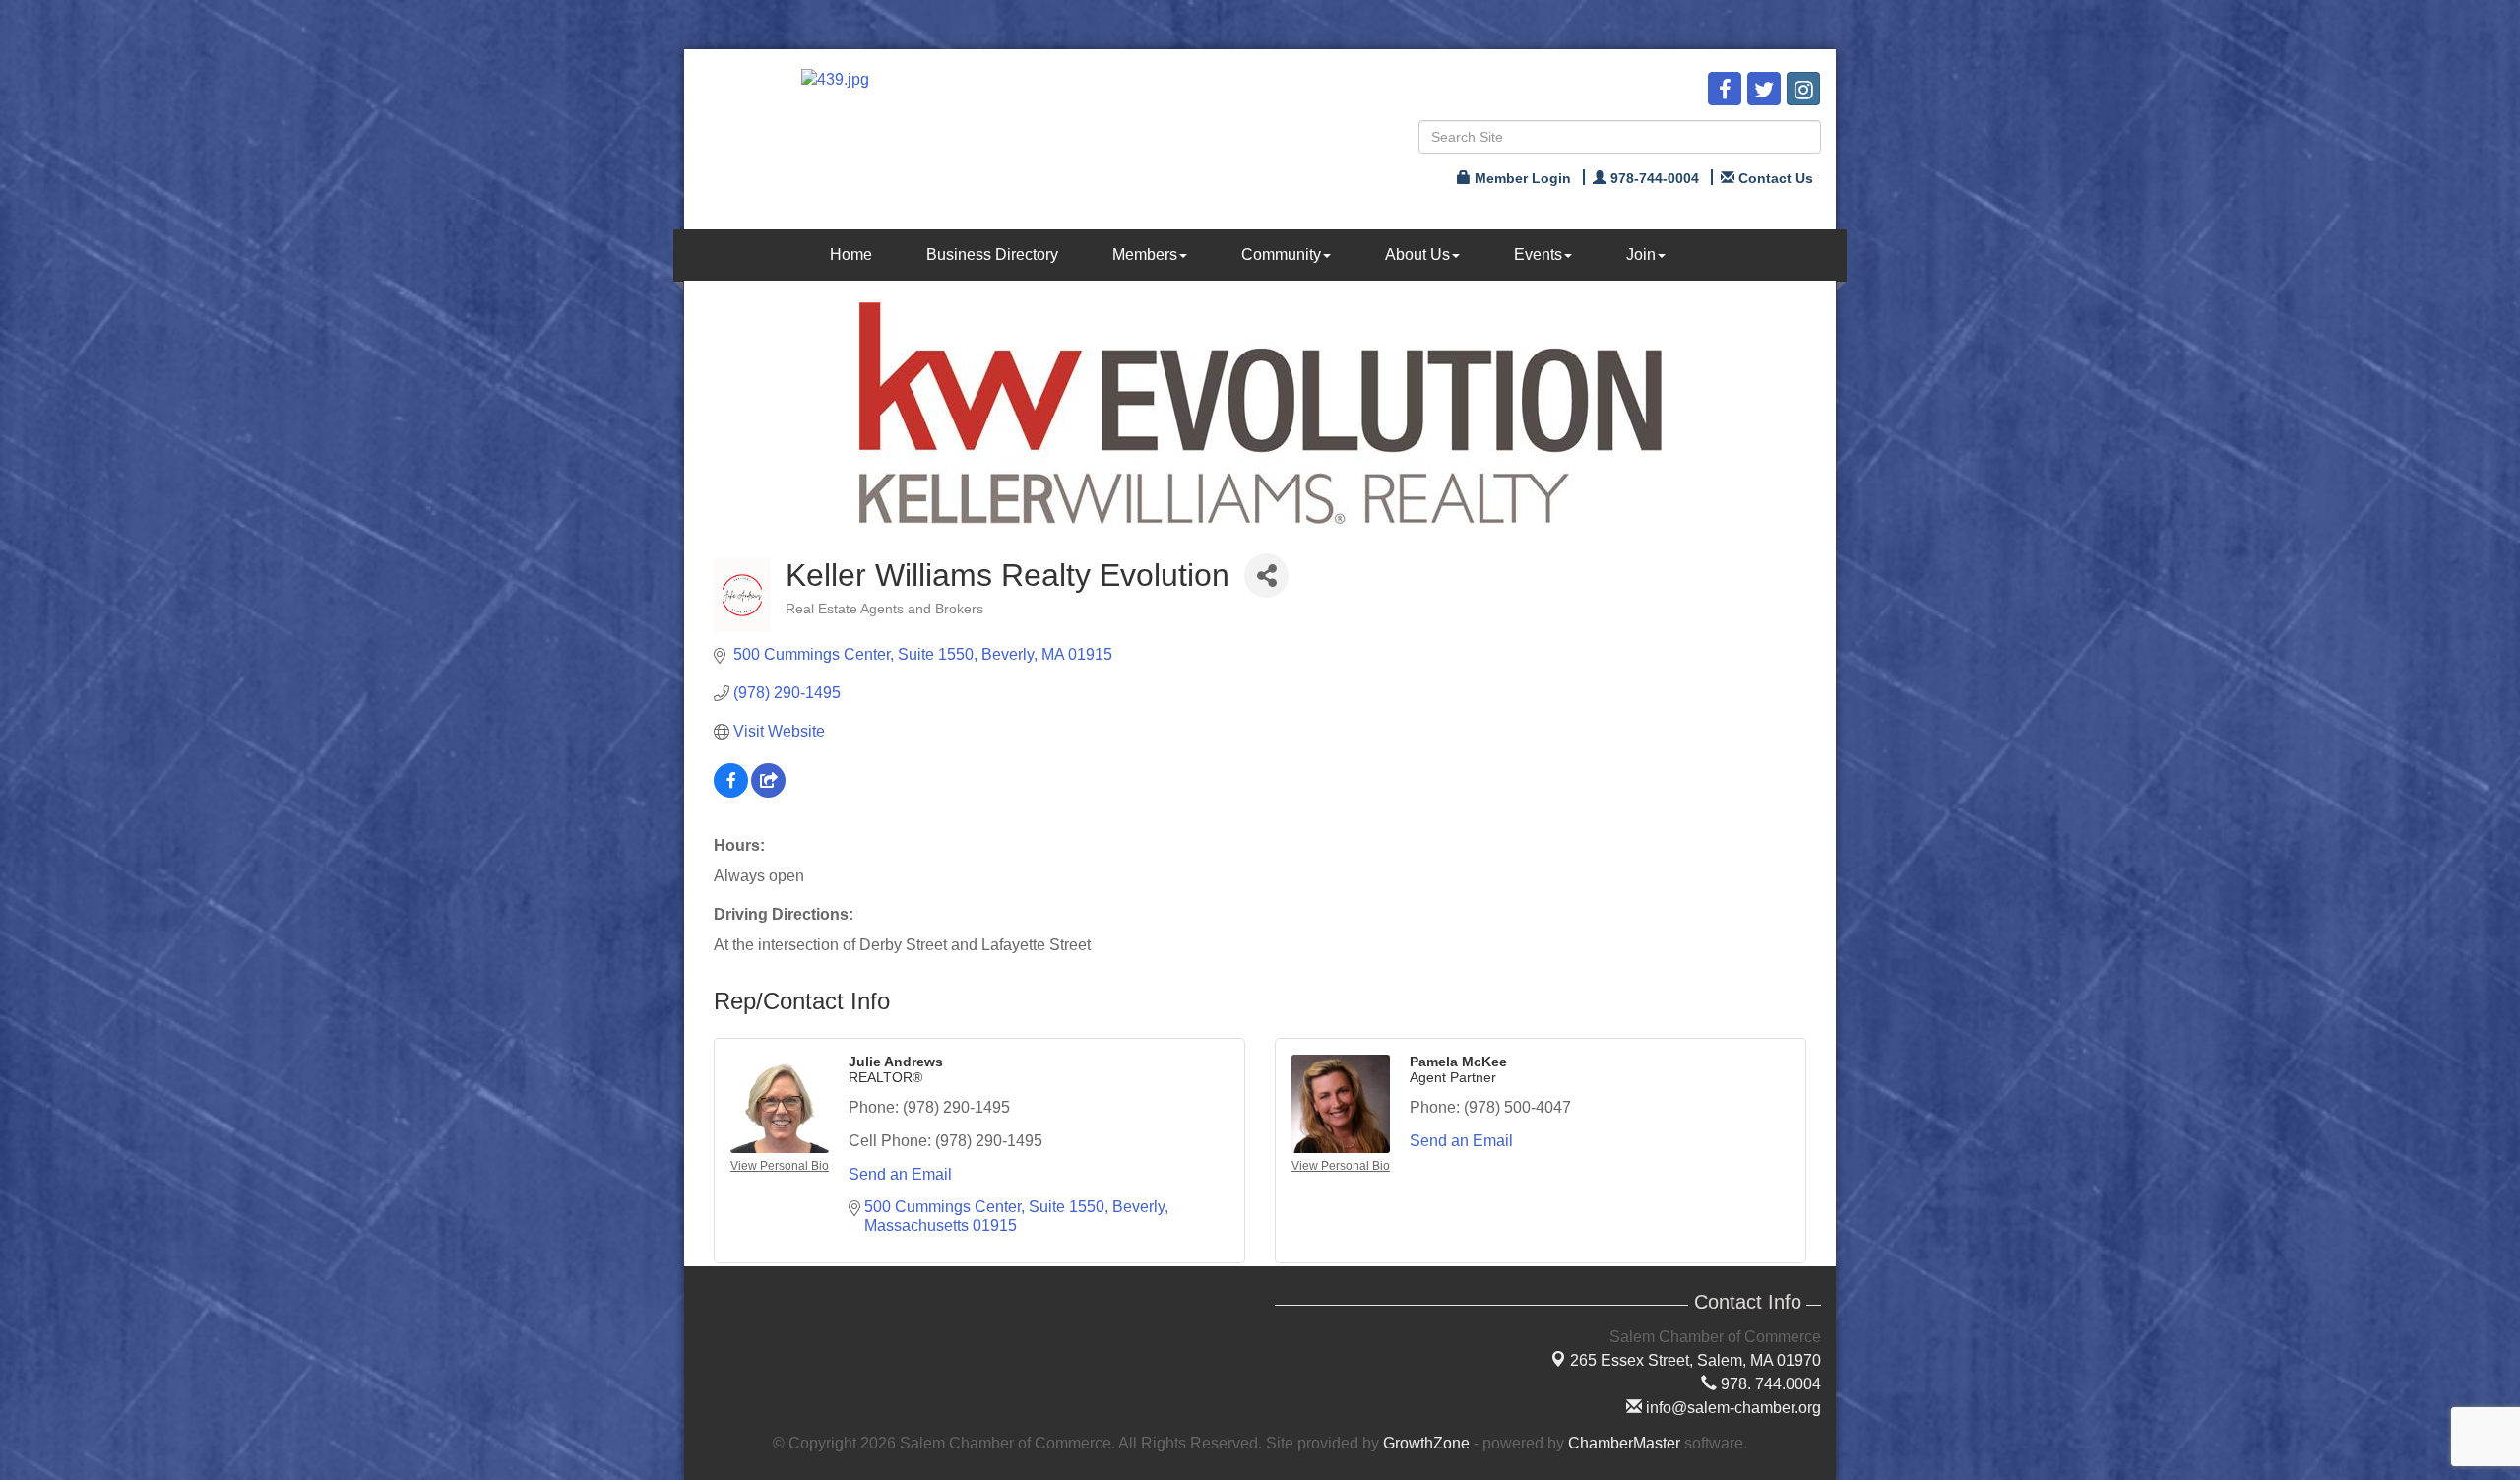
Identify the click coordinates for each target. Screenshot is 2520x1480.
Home (851, 255)
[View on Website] (768, 792)
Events (1538, 255)
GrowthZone (1426, 1443)
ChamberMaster (1624, 1443)
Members (1145, 255)
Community (1281, 255)
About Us (1417, 255)
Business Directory (992, 255)
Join (1641, 255)
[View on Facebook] (731, 792)
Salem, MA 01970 (1696, 1360)
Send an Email (900, 1174)
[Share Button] (1266, 576)
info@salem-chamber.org (1732, 1408)
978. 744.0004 (1769, 1384)
